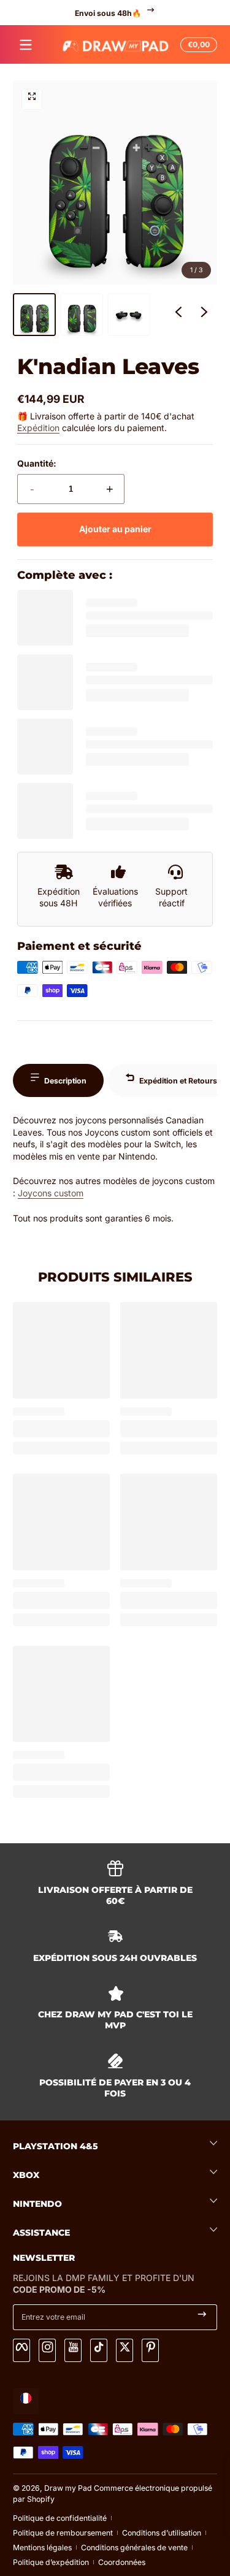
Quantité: (37, 463)
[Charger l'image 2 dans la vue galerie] (82, 315)
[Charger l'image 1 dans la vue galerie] (34, 315)
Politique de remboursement (63, 2533)
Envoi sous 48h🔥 (107, 13)
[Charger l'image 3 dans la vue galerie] (129, 315)
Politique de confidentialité (60, 2518)
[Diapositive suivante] (204, 315)
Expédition (38, 428)
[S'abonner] (202, 2317)
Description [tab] (65, 1081)
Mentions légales (42, 2547)
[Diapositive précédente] (178, 315)
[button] (197, 45)
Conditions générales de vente (134, 2547)
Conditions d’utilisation (162, 2533)
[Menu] (26, 45)
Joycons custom (51, 1193)
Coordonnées (122, 2562)
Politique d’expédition (51, 2562)
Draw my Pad (68, 2488)
